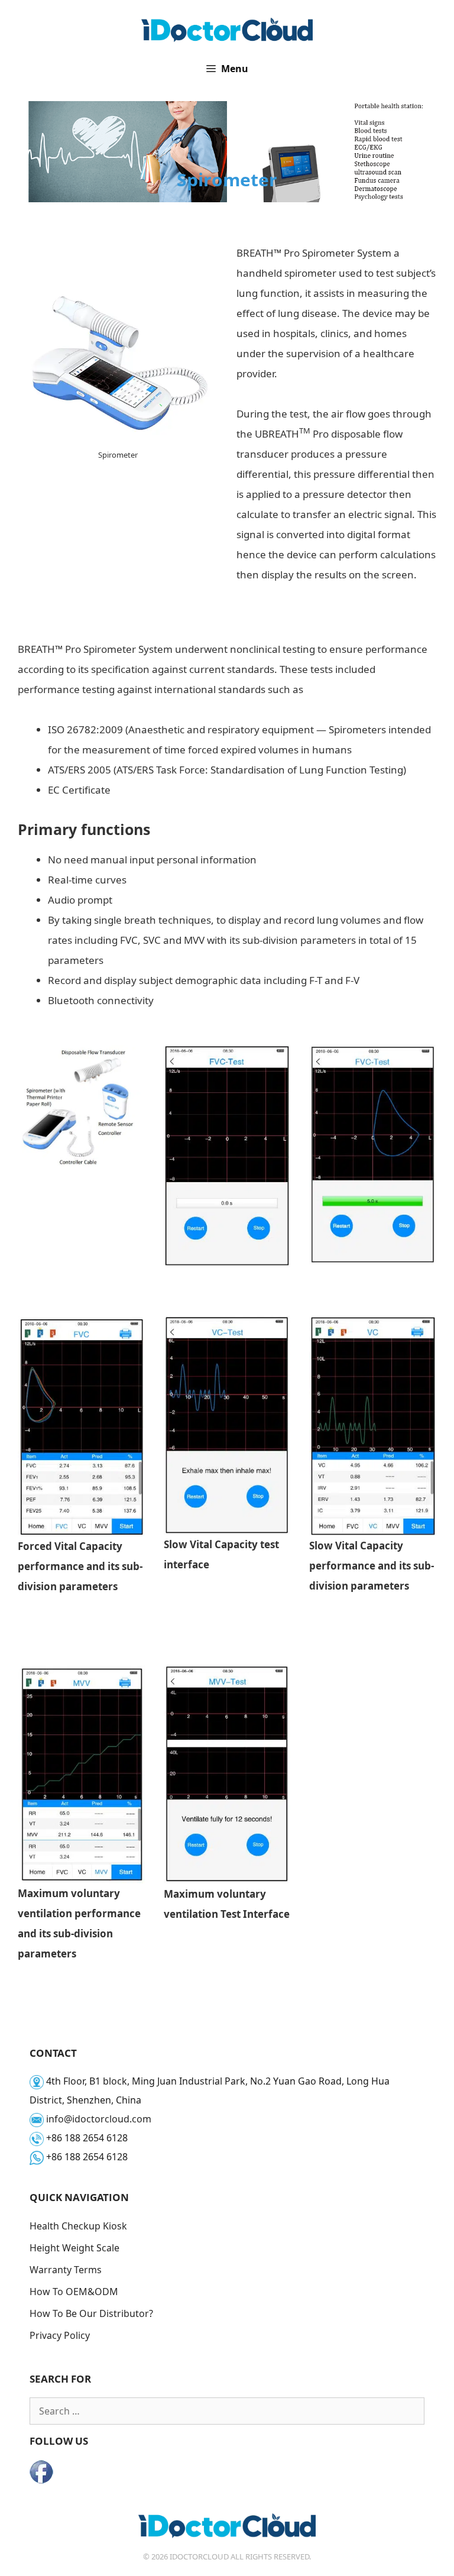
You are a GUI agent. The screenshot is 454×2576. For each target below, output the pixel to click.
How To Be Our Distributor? (91, 2313)
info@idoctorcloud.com (99, 2119)
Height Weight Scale (74, 2248)
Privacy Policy (60, 2335)
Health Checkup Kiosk (78, 2226)
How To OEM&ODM (74, 2292)
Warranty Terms (66, 2270)
